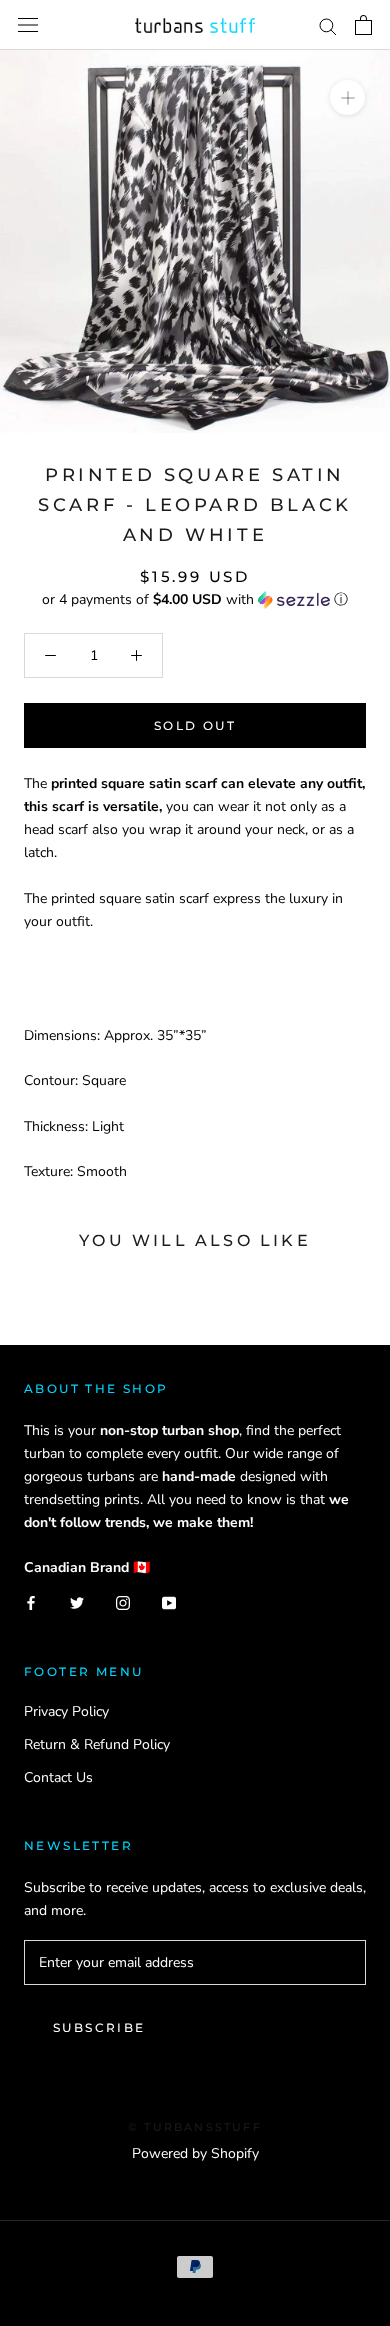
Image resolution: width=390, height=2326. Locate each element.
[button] (195, 599)
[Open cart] (363, 25)
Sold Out (195, 725)
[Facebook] (31, 1601)
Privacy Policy (66, 1711)
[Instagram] (123, 1601)
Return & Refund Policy (97, 1744)
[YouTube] (169, 1601)
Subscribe (99, 2027)
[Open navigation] (28, 25)
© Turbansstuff (195, 2127)
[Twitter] (77, 1601)
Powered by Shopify (195, 2153)
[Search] (328, 25)
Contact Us (58, 1777)
